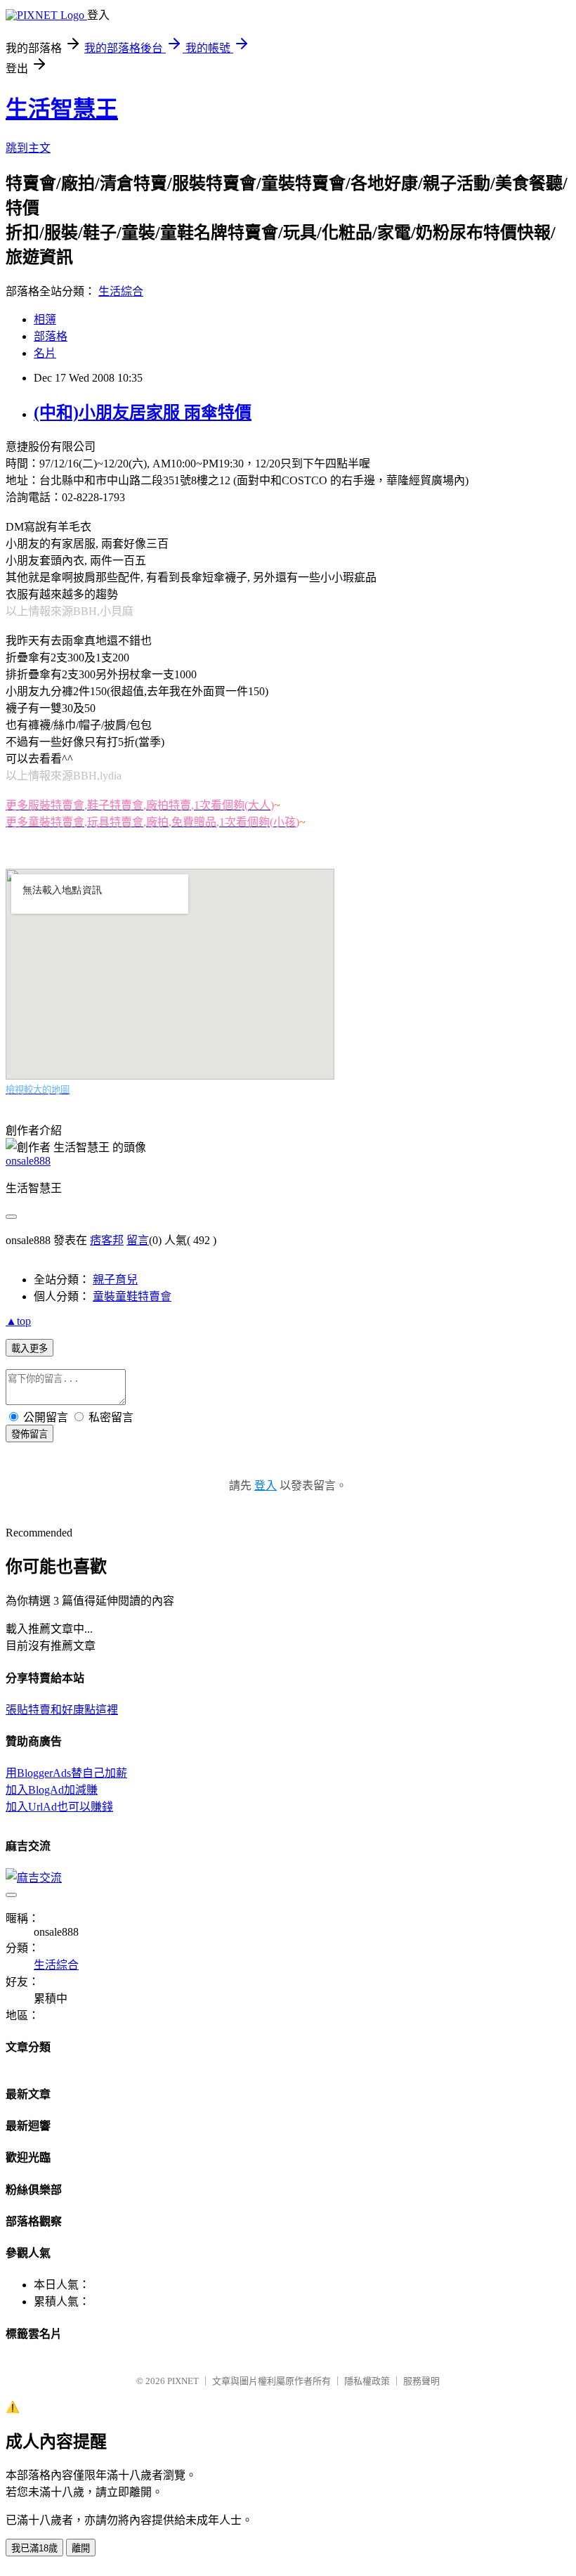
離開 (81, 2548)
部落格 (51, 336)
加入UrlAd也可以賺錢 (59, 1807)
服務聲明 (421, 2381)
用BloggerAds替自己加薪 (66, 1773)
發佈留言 (30, 1434)
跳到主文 (28, 148)
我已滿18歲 (34, 2548)
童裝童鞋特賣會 (132, 1296)
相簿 (45, 319)
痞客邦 (107, 1240)
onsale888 (28, 1161)
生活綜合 (121, 291)
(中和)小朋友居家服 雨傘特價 (143, 413)
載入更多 (30, 1348)
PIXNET (183, 2381)
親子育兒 (115, 1280)
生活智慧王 (62, 109)
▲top (18, 1321)
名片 (45, 353)
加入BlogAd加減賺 (52, 1790)
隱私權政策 (367, 2381)
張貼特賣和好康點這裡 (62, 1710)
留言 (138, 1240)
